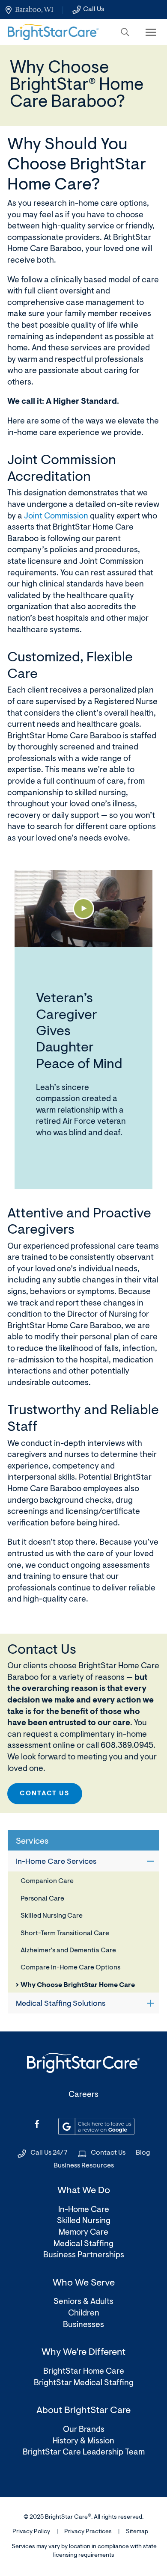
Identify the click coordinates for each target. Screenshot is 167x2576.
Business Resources (84, 2166)
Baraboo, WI (34, 9)
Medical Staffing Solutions (61, 2004)
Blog (143, 2153)
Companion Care (47, 1881)
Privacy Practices (88, 2532)
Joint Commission (56, 517)
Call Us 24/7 (49, 2153)
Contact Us (45, 1794)
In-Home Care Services (56, 1862)
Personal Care (42, 1899)
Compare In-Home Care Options (70, 1968)
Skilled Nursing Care (52, 1916)
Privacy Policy (31, 2532)
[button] (125, 32)
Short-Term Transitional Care (65, 1933)
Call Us (94, 9)
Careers (83, 2095)
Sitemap (137, 2532)
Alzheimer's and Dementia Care (68, 1951)
